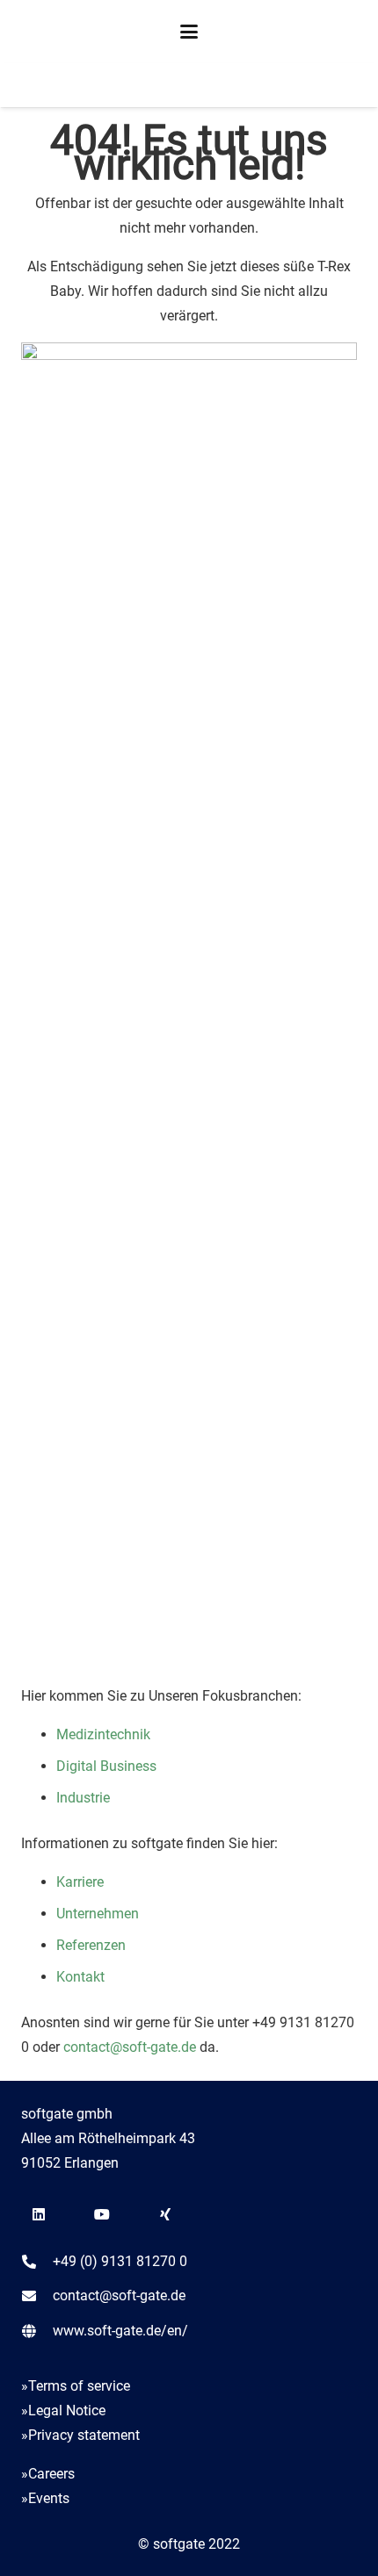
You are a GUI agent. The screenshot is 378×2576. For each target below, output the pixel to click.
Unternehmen (98, 1914)
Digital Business (106, 1766)
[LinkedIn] (39, 2214)
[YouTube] (102, 2214)
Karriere (80, 1882)
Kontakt (80, 1977)
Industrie (83, 1798)
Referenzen (91, 1945)
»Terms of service (76, 2386)
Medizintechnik (103, 1734)
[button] (189, 32)
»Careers (48, 2474)
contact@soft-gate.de (128, 2047)
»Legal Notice (63, 2411)
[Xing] (165, 2214)
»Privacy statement (80, 2435)
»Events (45, 2498)
